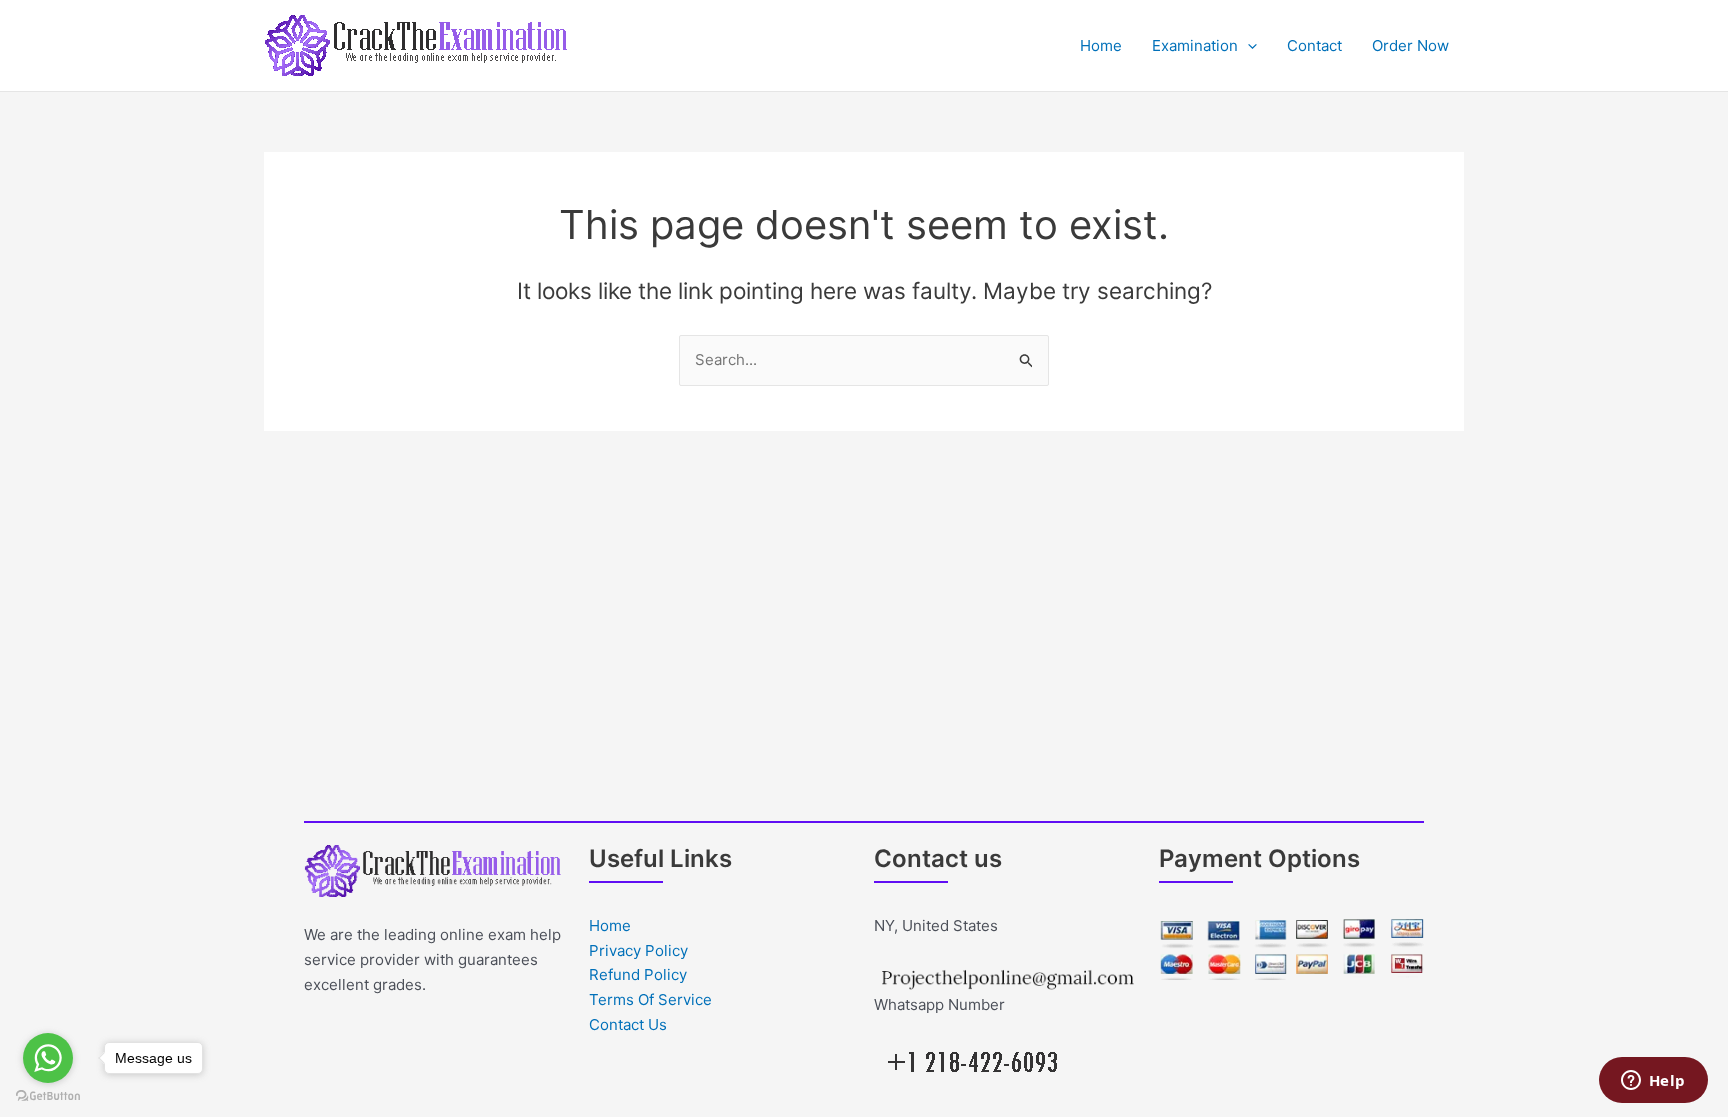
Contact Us (628, 1024)
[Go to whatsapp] (48, 1058)
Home (1101, 45)
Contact (1314, 45)
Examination (1195, 45)
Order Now (1410, 45)
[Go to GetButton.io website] (48, 1096)
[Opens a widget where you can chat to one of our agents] (1653, 1082)
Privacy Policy (638, 950)
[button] (1247, 46)
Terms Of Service (650, 999)
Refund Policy (638, 974)
